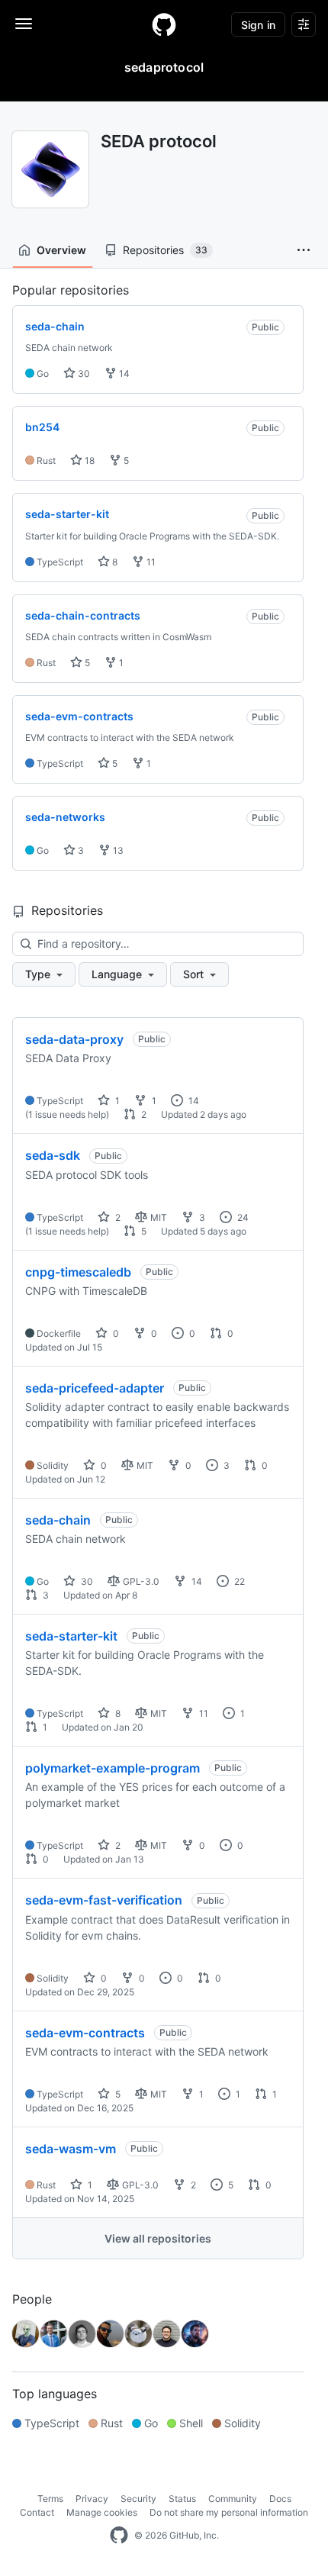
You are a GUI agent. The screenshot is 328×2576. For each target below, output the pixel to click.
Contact (37, 2512)
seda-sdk (53, 1155)
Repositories (165, 250)
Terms (50, 2499)
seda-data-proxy (74, 1039)
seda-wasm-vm (71, 2149)
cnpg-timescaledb (78, 1272)
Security (138, 2499)
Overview (61, 250)
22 (238, 1581)
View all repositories (158, 2238)
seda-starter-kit (71, 1636)
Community (233, 2499)
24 (242, 1217)
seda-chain (58, 1520)
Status (182, 2499)
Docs (280, 2499)
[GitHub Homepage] (119, 2536)
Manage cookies (102, 2512)
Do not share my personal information (229, 2512)
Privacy (92, 2499)
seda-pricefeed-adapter (95, 1388)
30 (83, 374)
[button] (304, 250)
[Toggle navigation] (24, 24)
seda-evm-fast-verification (104, 1900)
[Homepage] (164, 24)
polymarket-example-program (113, 1768)
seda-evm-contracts (85, 2033)
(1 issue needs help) (67, 1114)
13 (117, 850)
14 (123, 374)
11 (150, 562)
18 (88, 460)
